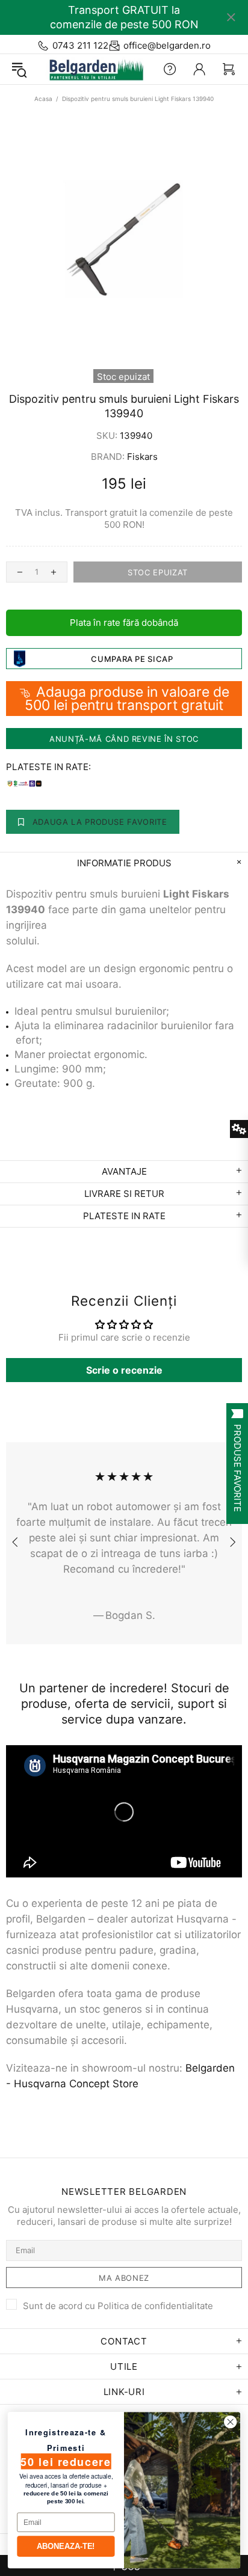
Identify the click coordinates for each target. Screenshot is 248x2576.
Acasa (43, 99)
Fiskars (142, 457)
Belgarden (93, 69)
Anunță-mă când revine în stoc (124, 739)
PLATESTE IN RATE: (48, 767)
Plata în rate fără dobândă (124, 623)
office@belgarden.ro (167, 45)
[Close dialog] (230, 2422)
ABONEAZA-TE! (66, 2546)
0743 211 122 (80, 45)
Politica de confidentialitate (155, 2306)
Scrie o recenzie (124, 1370)
